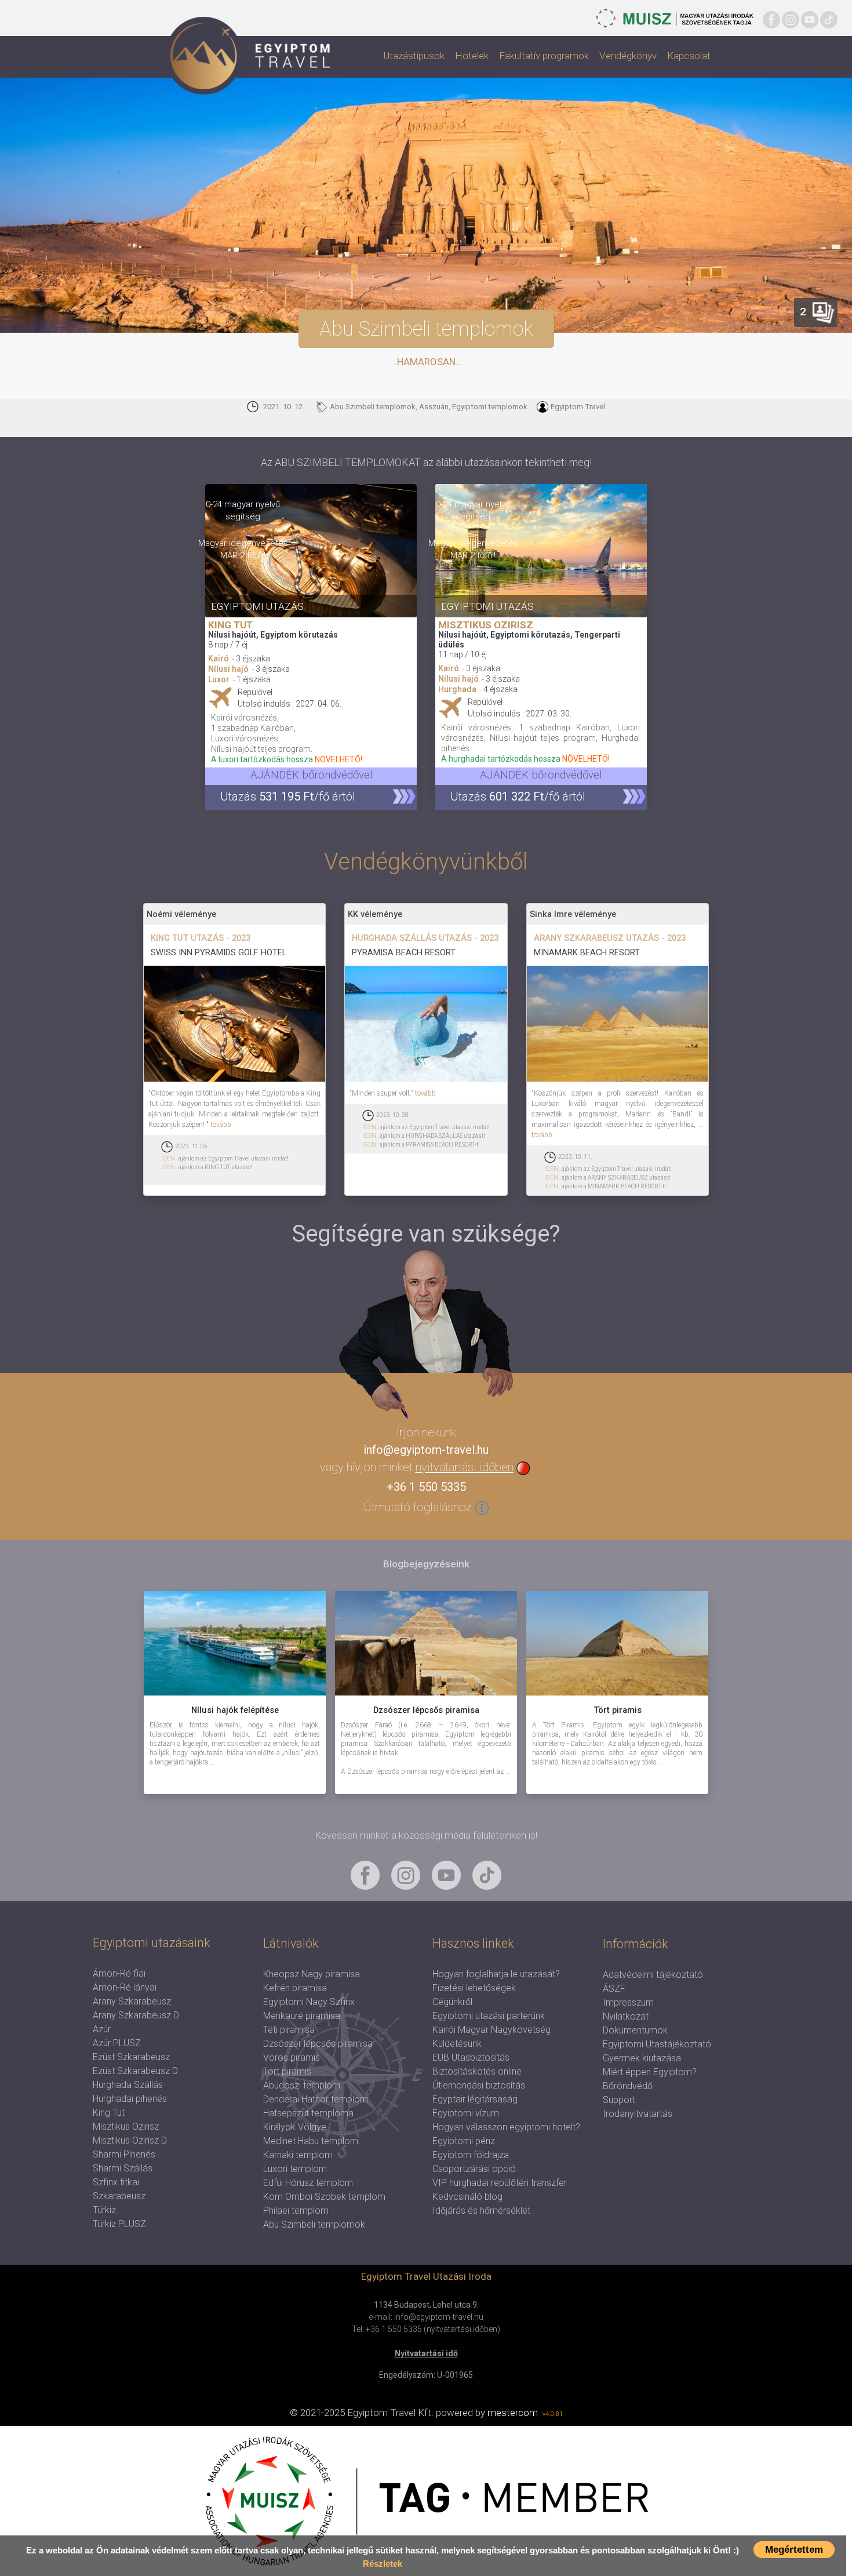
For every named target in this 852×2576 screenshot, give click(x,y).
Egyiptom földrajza (471, 2155)
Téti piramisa (289, 2030)
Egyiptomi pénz (464, 2141)
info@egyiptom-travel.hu (426, 1450)
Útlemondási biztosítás (479, 2085)
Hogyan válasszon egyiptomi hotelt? (506, 2127)
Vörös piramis (292, 2057)
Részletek (383, 2564)
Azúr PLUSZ (117, 2043)
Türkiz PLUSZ (119, 2224)
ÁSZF (614, 1989)
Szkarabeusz (119, 2196)
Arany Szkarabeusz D (136, 2015)
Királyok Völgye (295, 2127)
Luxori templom (295, 2169)
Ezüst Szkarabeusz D (135, 2071)
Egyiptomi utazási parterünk (489, 2016)
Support (619, 2100)
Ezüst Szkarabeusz (131, 2057)
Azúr (102, 2029)
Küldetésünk (457, 2044)
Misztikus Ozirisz (126, 2126)
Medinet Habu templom (311, 2141)
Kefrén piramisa (295, 1988)
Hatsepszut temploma (308, 2113)
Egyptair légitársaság (475, 2099)
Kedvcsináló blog (467, 2197)
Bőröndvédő (628, 2086)
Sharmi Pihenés (124, 2154)
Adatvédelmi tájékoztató (653, 1975)
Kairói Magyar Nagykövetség (491, 2030)
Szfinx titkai (116, 2182)
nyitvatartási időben (465, 1467)
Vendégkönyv (628, 56)
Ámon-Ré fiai (119, 1973)
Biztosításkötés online (477, 2071)
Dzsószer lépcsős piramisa (318, 2044)
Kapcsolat (689, 56)
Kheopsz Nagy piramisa (312, 1974)
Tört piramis (287, 2071)
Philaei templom (296, 2211)
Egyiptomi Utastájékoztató (657, 2044)
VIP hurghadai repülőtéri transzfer (500, 2183)
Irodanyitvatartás (638, 2114)
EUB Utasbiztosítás (471, 2057)
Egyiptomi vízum (466, 2113)
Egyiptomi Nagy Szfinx (309, 2002)
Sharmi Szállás (123, 2168)
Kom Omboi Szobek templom (324, 2197)
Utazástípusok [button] (414, 56)
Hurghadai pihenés (130, 2099)
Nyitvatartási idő (426, 2353)
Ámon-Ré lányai (125, 1987)
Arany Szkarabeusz (132, 2001)
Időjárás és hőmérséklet (481, 2211)
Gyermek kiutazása (642, 2058)
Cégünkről (452, 2002)
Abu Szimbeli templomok (314, 2224)
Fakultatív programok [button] (544, 56)
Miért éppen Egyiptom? (650, 2072)
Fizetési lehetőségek (474, 1988)
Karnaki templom (298, 2155)
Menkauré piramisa (302, 2016)
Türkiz (104, 2210)
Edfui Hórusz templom (308, 2183)
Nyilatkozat (626, 2016)
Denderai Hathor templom (316, 2099)
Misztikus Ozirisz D (130, 2140)
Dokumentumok (635, 2030)
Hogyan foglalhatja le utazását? (496, 1974)
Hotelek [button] (472, 56)
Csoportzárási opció (474, 2169)
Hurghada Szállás (128, 2085)
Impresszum (628, 2002)
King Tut (109, 2113)
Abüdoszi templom (302, 2085)
